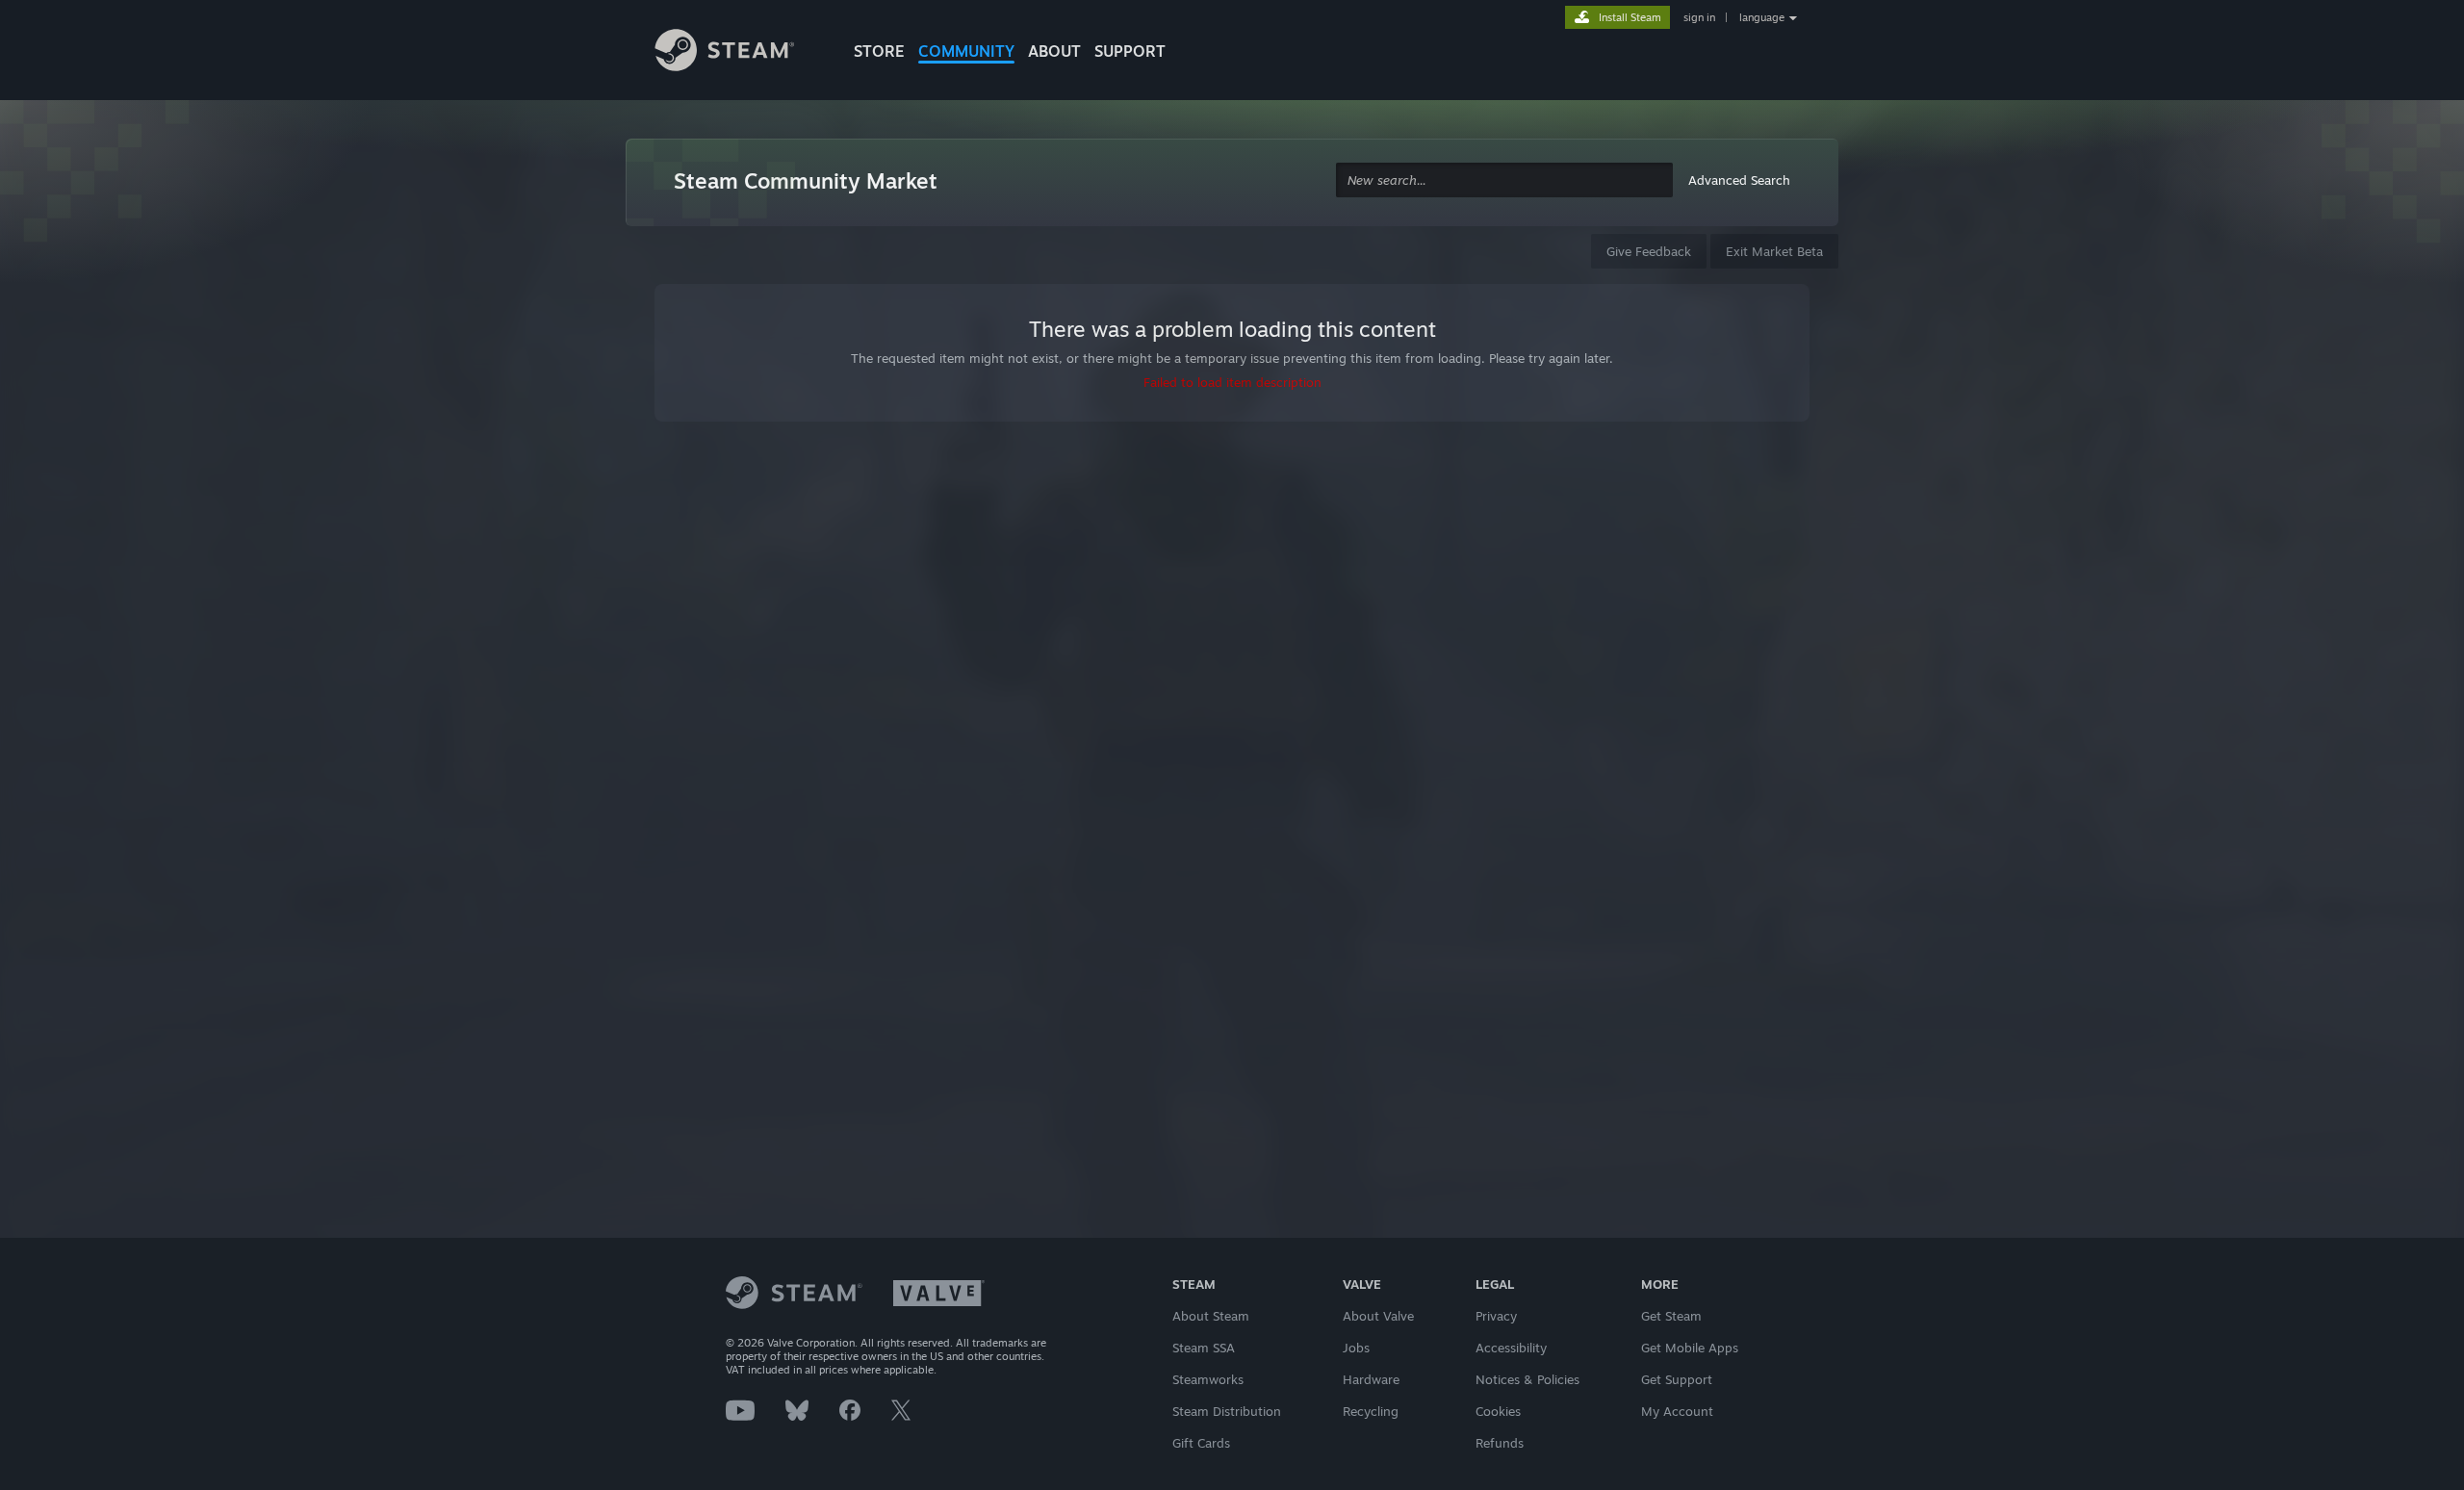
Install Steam (1630, 17)
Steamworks (1208, 1379)
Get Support (1677, 1379)
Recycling (1371, 1411)
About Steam (1211, 1316)
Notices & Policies (1527, 1379)
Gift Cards (1201, 1443)
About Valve (1378, 1316)
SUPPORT (1130, 51)
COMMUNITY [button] (966, 51)
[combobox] (1504, 180)
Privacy (1496, 1316)
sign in (1699, 17)
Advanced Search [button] (1739, 180)
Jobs (1356, 1348)
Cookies (1498, 1411)
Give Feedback (1649, 251)
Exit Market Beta (1774, 251)
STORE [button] (879, 51)
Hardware (1371, 1379)
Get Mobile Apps (1690, 1348)
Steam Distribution (1227, 1411)
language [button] (1762, 17)
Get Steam (1671, 1316)
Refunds (1500, 1443)
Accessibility (1511, 1348)
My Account (1677, 1411)
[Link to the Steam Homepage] (739, 53)
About (1054, 51)
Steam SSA (1204, 1348)
